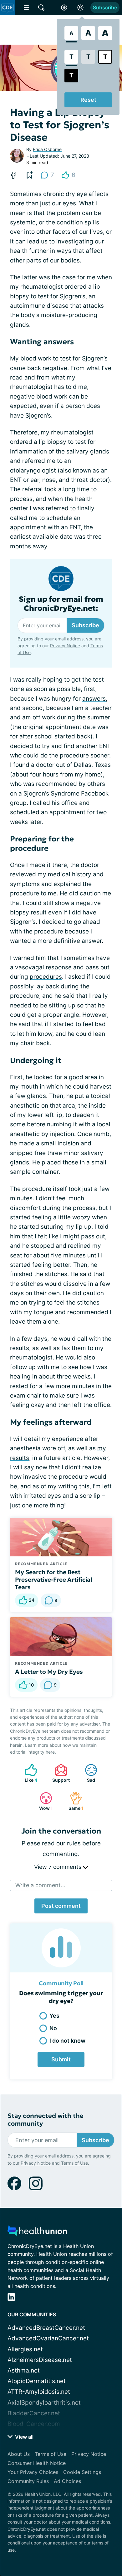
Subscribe (105, 7)
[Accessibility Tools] (64, 7)
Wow (43, 1801)
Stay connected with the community (46, 2120)
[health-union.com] (37, 2233)
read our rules (61, 1843)
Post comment (61, 1906)
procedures (46, 977)
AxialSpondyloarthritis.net (44, 2403)
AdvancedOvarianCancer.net (48, 2338)
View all (24, 2437)
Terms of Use (74, 2163)
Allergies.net (25, 2349)
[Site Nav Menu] (26, 7)
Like (28, 1773)
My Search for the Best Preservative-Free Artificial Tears (53, 1579)
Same (74, 1801)
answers (94, 699)
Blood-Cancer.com (34, 2424)
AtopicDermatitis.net (37, 2381)
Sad (87, 1773)
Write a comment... (40, 1885)
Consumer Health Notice (37, 2463)
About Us (19, 2454)
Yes (54, 2016)
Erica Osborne (47, 149)
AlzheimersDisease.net (40, 2360)
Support (59, 1773)
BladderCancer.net (34, 2413)
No (53, 2028)
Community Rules (28, 2481)
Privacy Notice (65, 646)
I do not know (67, 2041)
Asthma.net (24, 2370)
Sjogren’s (73, 296)
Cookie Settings (82, 2472)
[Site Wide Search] (41, 7)
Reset (88, 100)
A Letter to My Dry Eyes (49, 1672)
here (50, 1752)
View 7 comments (58, 1867)
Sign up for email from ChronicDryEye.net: (61, 604)
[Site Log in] (80, 7)
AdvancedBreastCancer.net (46, 2328)
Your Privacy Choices (33, 2472)
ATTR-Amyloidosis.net (39, 2392)
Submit (61, 2059)
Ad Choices (67, 2481)
